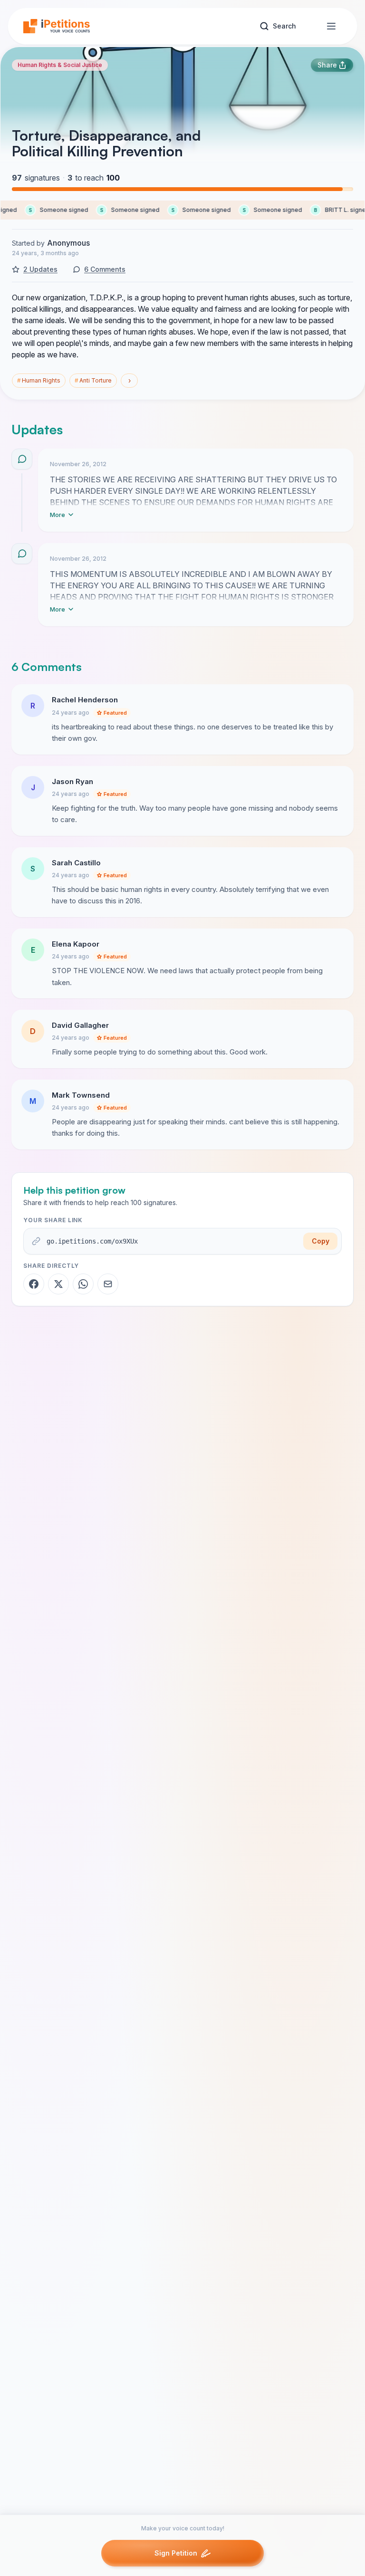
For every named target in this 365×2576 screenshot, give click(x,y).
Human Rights (39, 380)
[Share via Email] (108, 1284)
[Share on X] (58, 1284)
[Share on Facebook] (34, 1284)
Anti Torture (93, 380)
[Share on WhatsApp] (83, 1284)
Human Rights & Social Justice (60, 65)
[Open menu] (331, 26)
